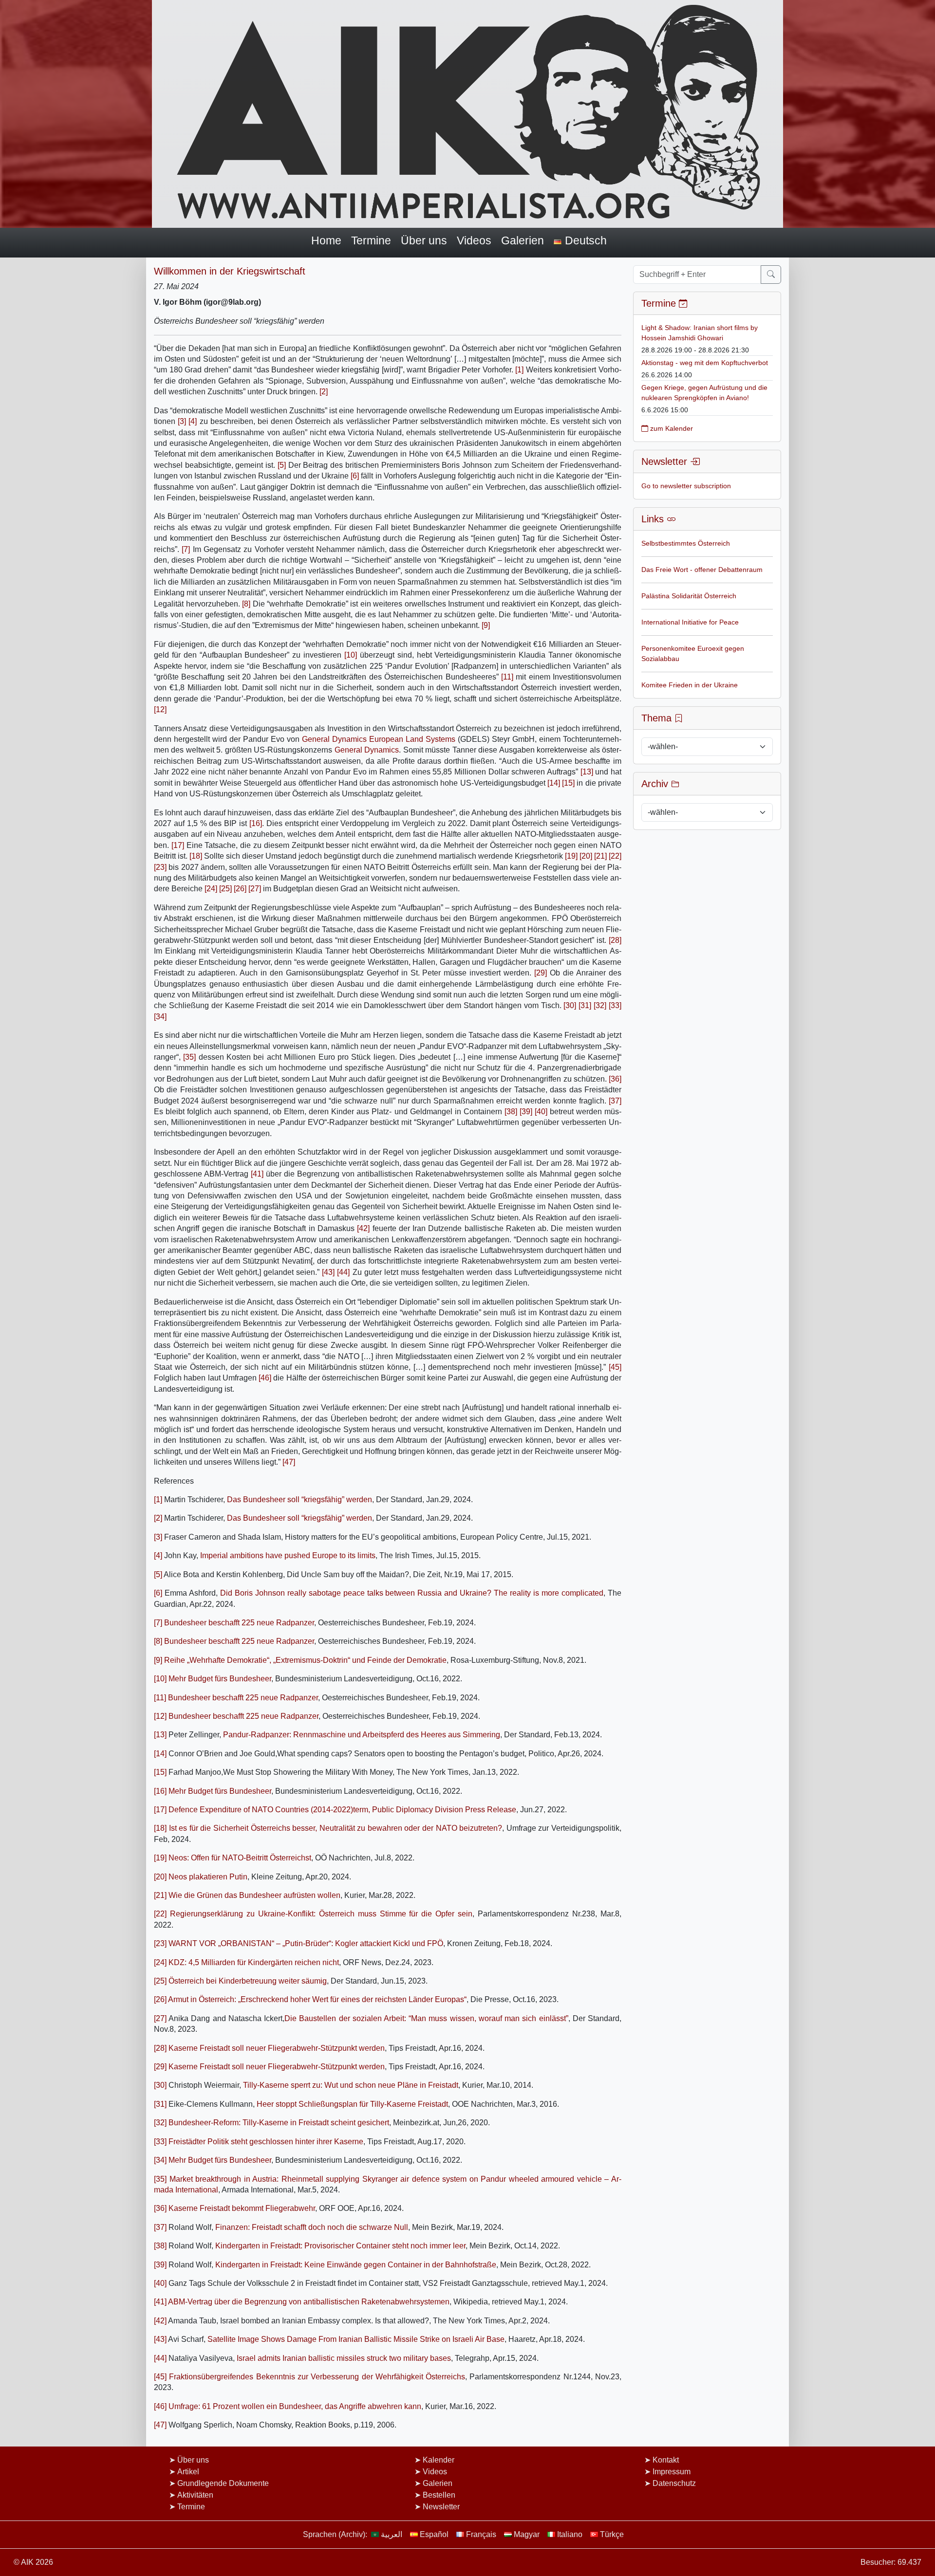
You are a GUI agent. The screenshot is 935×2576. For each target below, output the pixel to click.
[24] (211, 889)
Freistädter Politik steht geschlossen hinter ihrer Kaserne (266, 2142)
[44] (343, 1272)
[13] (587, 772)
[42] (363, 1228)
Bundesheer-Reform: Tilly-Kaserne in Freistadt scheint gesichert (279, 2123)
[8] (246, 604)
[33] (615, 1005)
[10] (351, 655)
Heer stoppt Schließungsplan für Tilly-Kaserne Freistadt (352, 2104)
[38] (511, 1112)
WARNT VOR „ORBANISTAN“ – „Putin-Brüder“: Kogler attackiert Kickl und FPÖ (306, 1943)
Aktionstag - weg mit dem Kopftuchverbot (705, 363)
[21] (600, 856)
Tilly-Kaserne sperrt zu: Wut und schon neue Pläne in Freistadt (351, 2085)
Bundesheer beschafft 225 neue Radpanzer (239, 1623)
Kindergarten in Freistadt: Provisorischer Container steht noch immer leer (340, 2246)
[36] (615, 1079)
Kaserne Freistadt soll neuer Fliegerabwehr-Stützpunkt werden (277, 2048)
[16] (256, 823)
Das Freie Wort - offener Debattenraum (702, 570)
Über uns (424, 240)
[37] (615, 1101)
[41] (257, 1174)
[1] (519, 370)
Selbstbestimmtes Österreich (686, 543)
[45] (615, 1367)
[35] (189, 1057)
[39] (526, 1112)
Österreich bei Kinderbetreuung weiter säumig (248, 1981)
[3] (182, 421)
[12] (160, 709)
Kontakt (666, 2460)
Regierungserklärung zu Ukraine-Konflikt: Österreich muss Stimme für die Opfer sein (321, 1914)
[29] (541, 973)
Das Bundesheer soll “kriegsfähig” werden (299, 1500)
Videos (474, 240)
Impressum (672, 2472)
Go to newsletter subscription (686, 486)
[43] (328, 1272)
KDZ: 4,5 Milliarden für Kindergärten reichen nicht (254, 1962)
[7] (186, 549)
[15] (568, 783)
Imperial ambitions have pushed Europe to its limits (288, 1555)
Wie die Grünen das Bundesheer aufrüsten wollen (254, 1895)
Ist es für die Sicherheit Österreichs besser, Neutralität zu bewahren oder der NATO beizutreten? (336, 1828)
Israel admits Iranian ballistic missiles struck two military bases (344, 2358)
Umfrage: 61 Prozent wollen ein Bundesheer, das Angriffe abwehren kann (295, 2406)
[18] (196, 856)
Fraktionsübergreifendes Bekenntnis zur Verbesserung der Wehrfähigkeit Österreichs (317, 2377)
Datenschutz (674, 2483)
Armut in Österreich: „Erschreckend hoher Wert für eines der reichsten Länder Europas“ (317, 1999)
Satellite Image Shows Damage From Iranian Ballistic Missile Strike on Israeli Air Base (356, 2339)
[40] (541, 1112)
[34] (160, 1017)
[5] (282, 465)
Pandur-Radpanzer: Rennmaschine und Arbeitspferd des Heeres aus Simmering (362, 1735)
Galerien (523, 240)
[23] (160, 867)
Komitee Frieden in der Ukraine (690, 685)
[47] (289, 1462)
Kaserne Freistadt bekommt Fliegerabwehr (242, 2208)
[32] (600, 1005)
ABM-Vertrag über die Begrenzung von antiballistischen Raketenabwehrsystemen (309, 2302)
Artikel (188, 2472)
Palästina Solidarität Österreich (689, 596)
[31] (585, 1005)
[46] (265, 1378)
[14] (554, 783)
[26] (240, 889)
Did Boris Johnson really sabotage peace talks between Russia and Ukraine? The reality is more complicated (412, 1593)
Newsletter (441, 2507)
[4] (193, 421)
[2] (324, 392)
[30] (570, 1005)
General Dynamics (367, 750)
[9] (486, 625)
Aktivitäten (195, 2495)
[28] (615, 940)
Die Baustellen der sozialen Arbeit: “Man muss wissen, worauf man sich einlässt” (426, 2018)
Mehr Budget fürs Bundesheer (220, 1679)
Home (326, 240)
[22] (615, 856)
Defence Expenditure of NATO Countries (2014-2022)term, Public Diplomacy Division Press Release (342, 1810)
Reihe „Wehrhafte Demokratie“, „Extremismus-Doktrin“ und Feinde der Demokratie (305, 1660)
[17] (178, 845)
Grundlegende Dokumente (223, 2483)
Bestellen (439, 2495)
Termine (371, 240)
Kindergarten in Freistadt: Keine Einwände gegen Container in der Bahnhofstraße (356, 2265)
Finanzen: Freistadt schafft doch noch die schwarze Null (312, 2227)
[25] (225, 889)
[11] (507, 677)
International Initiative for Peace (690, 622)
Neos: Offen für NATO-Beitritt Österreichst (240, 1858)
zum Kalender (671, 428)
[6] (355, 476)
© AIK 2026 (33, 2562)
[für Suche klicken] (771, 275)
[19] (571, 856)
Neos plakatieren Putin (208, 1877)
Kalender (439, 2460)
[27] (255, 889)
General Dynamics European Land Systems (379, 739)
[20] (586, 856)
